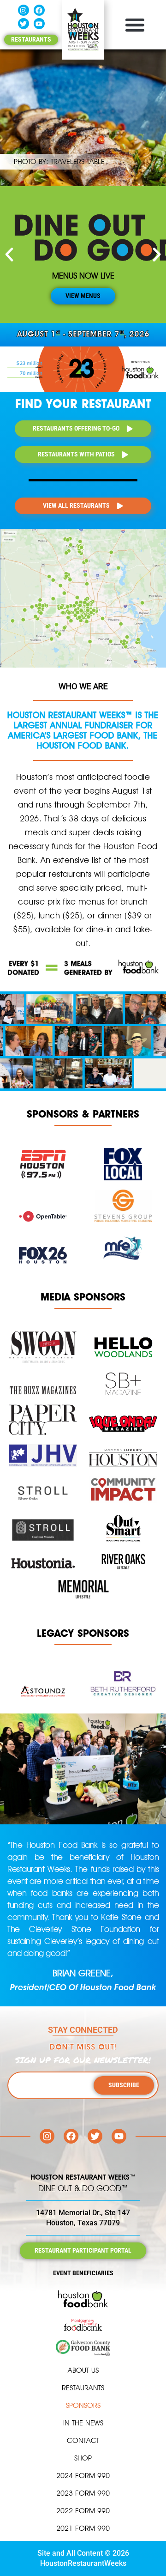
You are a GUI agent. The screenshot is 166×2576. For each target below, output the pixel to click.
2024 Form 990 (83, 2476)
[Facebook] (39, 10)
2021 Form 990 (83, 2528)
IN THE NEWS (83, 2423)
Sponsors (83, 2405)
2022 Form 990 (83, 2511)
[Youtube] (39, 24)
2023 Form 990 (83, 2493)
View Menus (83, 296)
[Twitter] (24, 24)
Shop (83, 2458)
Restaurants (83, 2388)
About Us (83, 2370)
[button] (135, 25)
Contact (83, 2440)
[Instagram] (24, 10)
